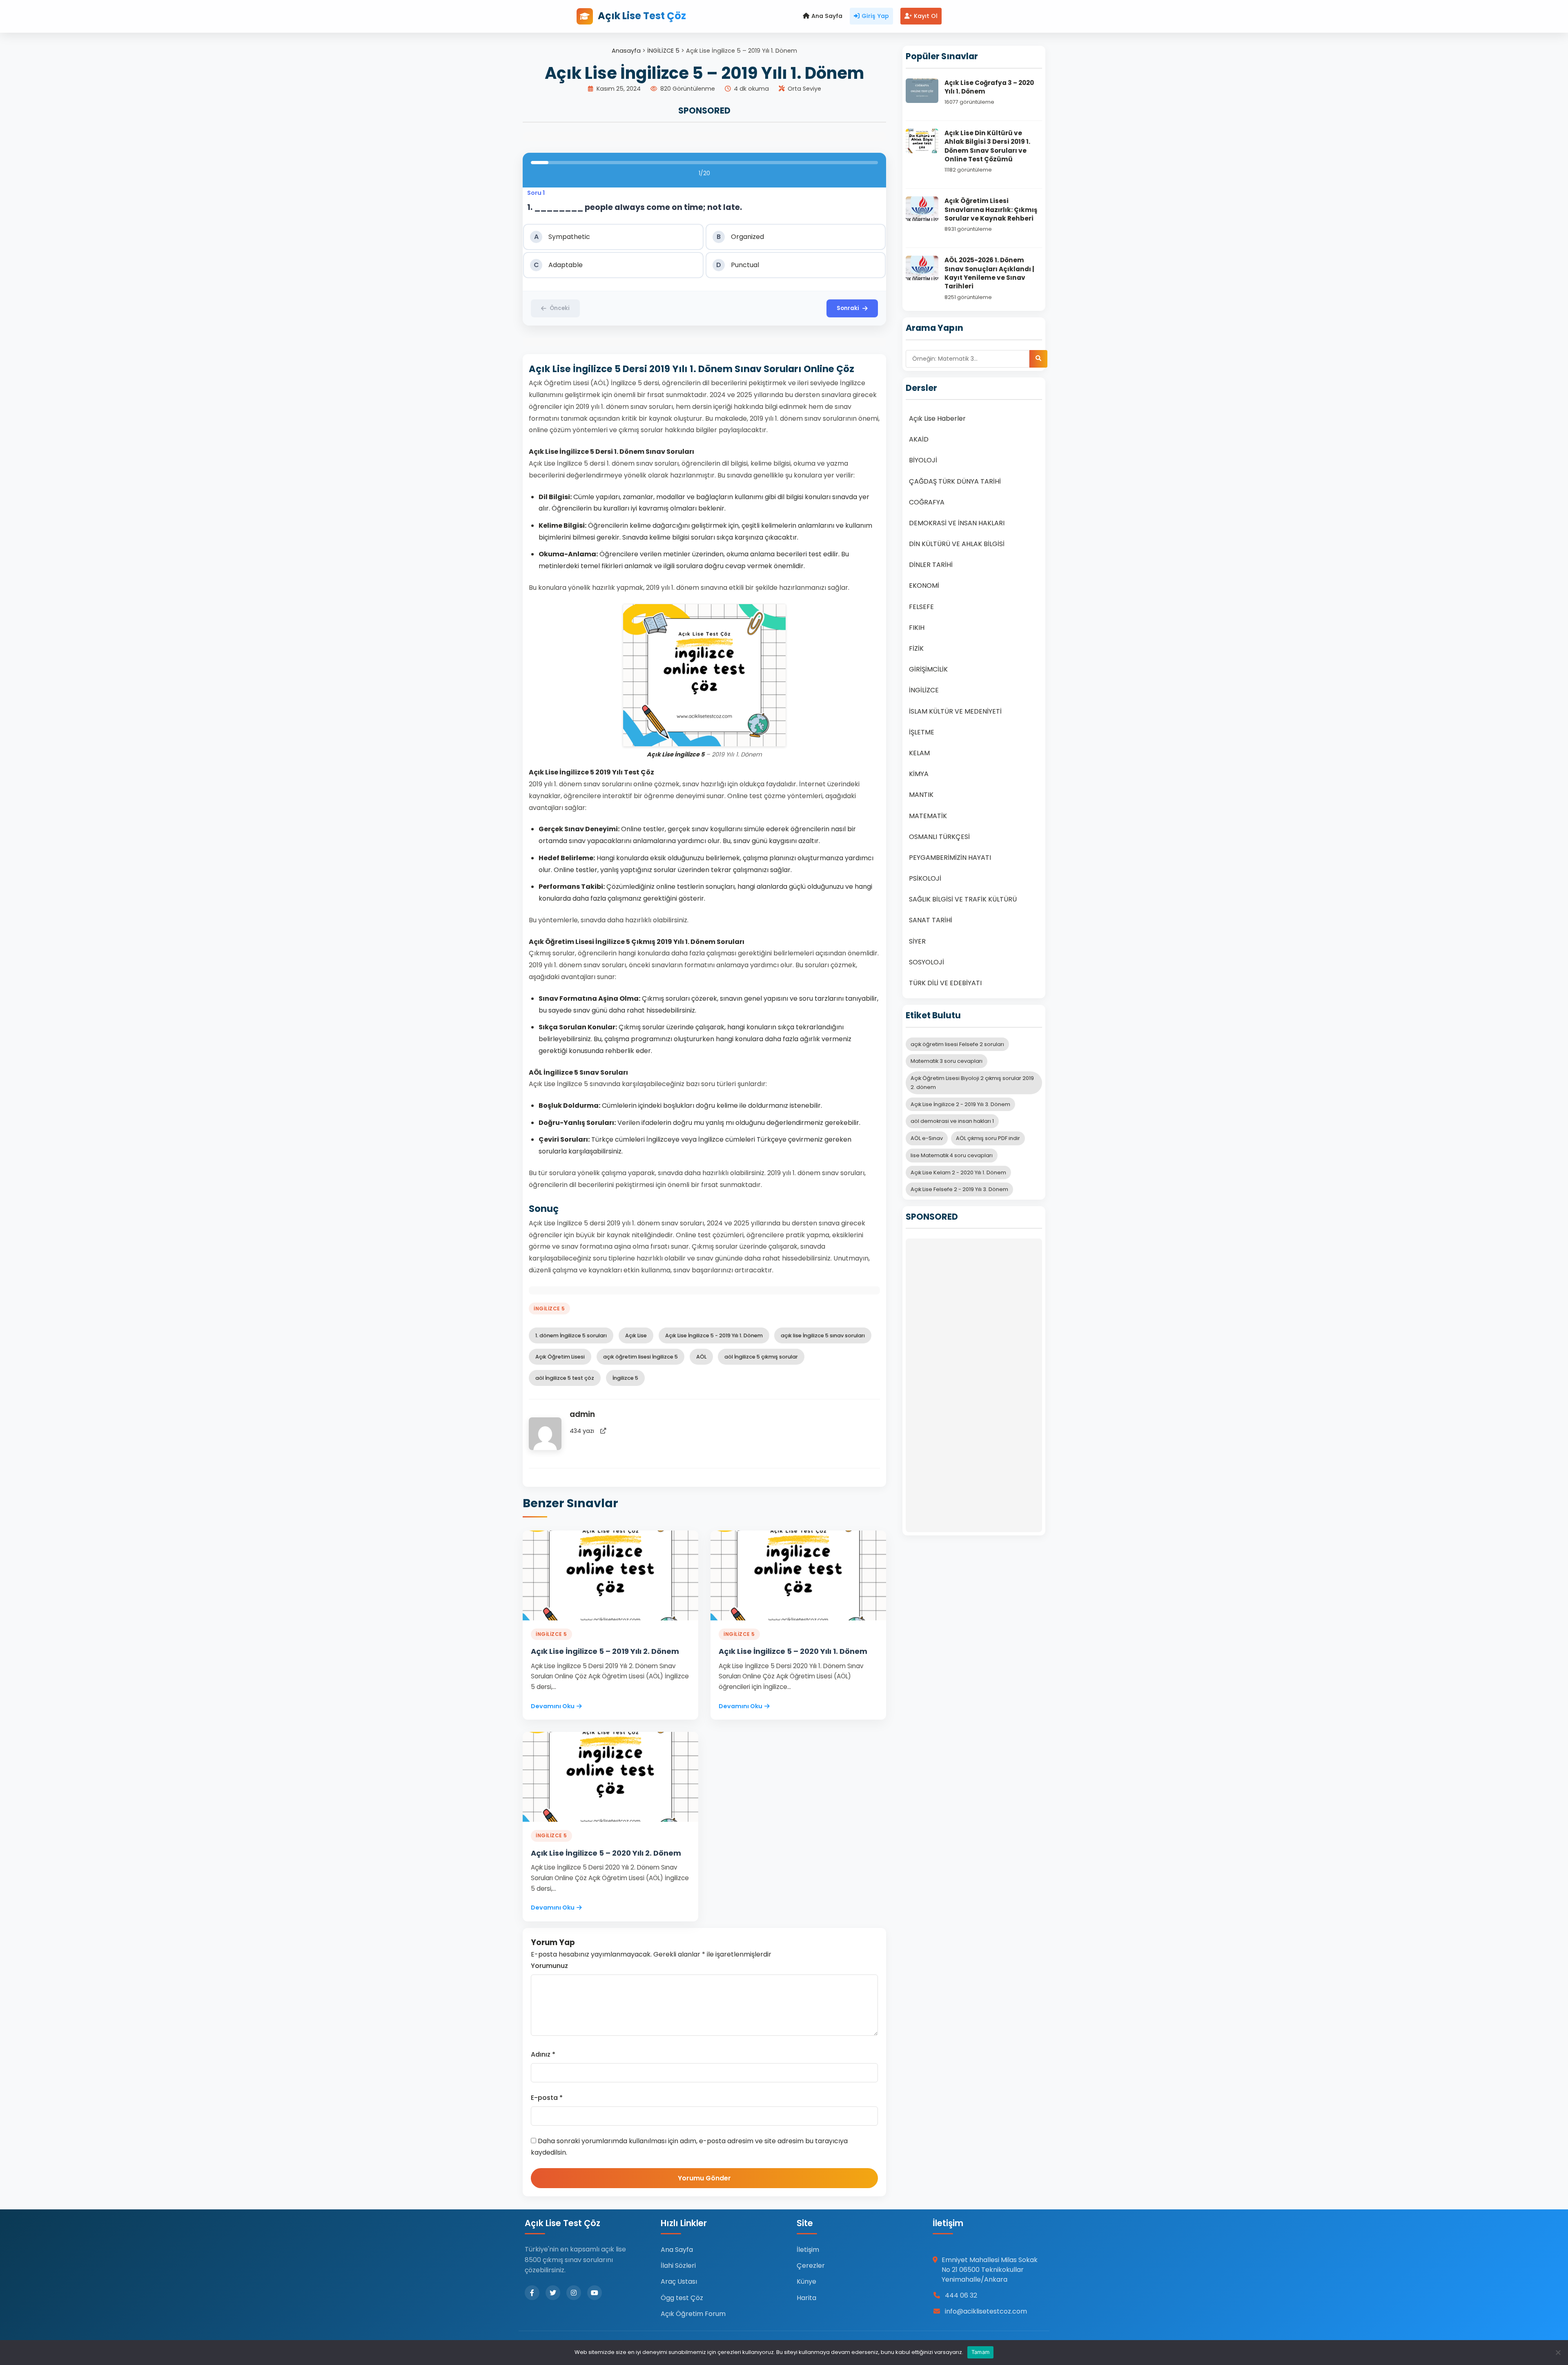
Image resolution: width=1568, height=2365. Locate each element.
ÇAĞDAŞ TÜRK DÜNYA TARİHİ (955, 481)
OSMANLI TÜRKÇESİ (939, 837)
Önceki (560, 308)
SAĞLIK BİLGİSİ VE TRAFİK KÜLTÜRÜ (963, 899)
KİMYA (919, 774)
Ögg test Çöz (682, 2298)
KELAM (919, 753)
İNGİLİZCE (924, 690)
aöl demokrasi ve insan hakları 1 (952, 1121)
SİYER (917, 941)
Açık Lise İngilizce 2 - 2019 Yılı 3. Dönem (960, 1104)
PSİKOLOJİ (925, 878)
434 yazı (582, 1431)
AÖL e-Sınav (927, 1138)
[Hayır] (1558, 2352)
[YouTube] (595, 2293)
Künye (806, 2281)
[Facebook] (532, 2293)
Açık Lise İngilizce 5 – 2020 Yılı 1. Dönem (793, 1651)
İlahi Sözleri (678, 2266)
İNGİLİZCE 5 (663, 51)
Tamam (980, 2352)
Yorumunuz (549, 1966)
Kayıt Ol (926, 16)
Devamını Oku (553, 1706)
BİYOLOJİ (923, 460)
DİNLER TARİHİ (931, 565)
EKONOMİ (924, 586)
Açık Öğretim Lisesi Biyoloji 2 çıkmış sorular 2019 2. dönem (972, 1083)
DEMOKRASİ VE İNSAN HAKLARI (957, 523)
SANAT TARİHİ (931, 920)
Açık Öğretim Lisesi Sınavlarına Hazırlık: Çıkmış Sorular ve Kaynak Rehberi (991, 210)
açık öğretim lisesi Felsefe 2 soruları (957, 1044)
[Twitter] (553, 2293)
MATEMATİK (928, 816)
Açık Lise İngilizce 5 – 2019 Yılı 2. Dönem (605, 1651)
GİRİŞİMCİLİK (928, 669)
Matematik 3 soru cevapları (947, 1061)
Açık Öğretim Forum (693, 2314)
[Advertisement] (974, 1386)
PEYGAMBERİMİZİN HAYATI (950, 858)
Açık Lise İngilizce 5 (561, 452)
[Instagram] (574, 2293)
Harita (806, 2298)
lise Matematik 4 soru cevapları (952, 1155)
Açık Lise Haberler (937, 418)
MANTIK (921, 795)
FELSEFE (921, 607)
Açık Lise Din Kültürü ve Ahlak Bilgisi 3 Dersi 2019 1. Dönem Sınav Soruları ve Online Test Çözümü (987, 146)
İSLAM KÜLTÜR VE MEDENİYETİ (955, 711)
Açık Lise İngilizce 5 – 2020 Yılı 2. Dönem (606, 1853)
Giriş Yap (875, 16)
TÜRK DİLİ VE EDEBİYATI (945, 983)
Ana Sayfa (827, 16)
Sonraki (848, 308)
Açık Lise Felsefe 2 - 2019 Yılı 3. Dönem (959, 1189)
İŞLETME (922, 732)
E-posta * (547, 2098)
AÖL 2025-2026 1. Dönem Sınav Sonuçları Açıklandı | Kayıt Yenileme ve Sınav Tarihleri (989, 273)
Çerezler (811, 2266)
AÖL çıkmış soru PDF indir (988, 1138)
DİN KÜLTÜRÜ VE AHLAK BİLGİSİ (957, 544)
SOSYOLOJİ (927, 962)
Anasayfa (626, 51)
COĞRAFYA (927, 502)
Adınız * (543, 2054)
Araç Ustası (679, 2281)
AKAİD (919, 439)
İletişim (808, 2250)
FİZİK (916, 648)
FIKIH (917, 628)
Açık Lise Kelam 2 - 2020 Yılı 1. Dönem (958, 1172)
